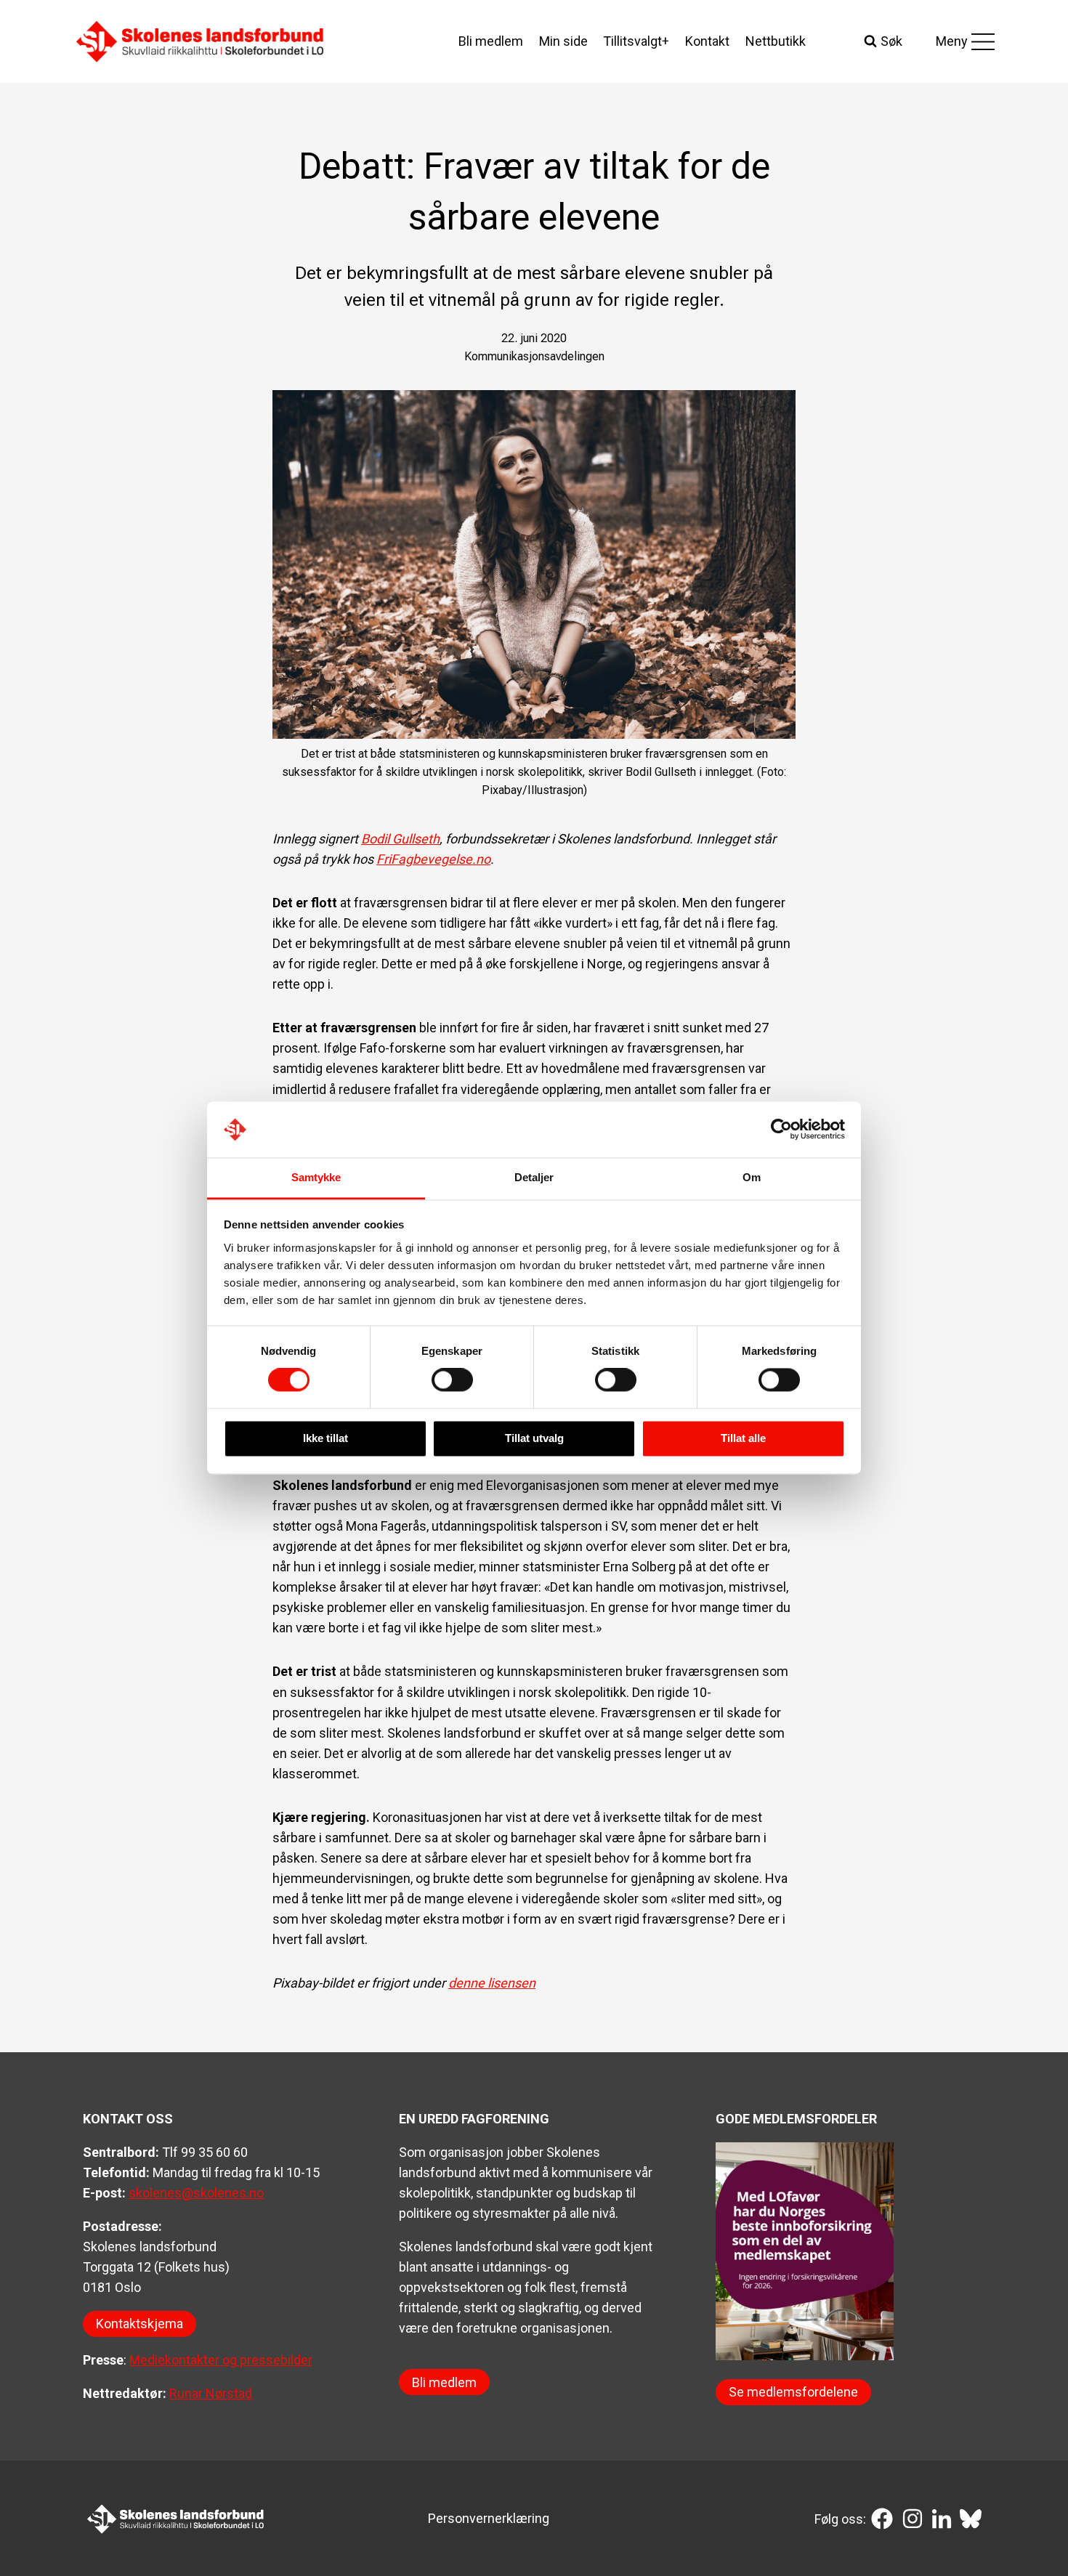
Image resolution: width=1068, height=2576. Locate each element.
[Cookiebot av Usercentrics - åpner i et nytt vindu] (781, 1130)
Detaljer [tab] (534, 1177)
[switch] (452, 1380)
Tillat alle (743, 1438)
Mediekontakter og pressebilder (221, 2360)
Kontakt (707, 41)
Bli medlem (491, 41)
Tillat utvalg (534, 1438)
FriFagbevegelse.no (433, 859)
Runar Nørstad (211, 2393)
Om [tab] (752, 1177)
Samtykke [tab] (316, 1177)
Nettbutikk (776, 41)
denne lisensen (492, 1983)
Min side (563, 41)
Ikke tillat (325, 1438)
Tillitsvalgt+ (636, 41)
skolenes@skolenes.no (196, 2193)
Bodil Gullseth (400, 839)
